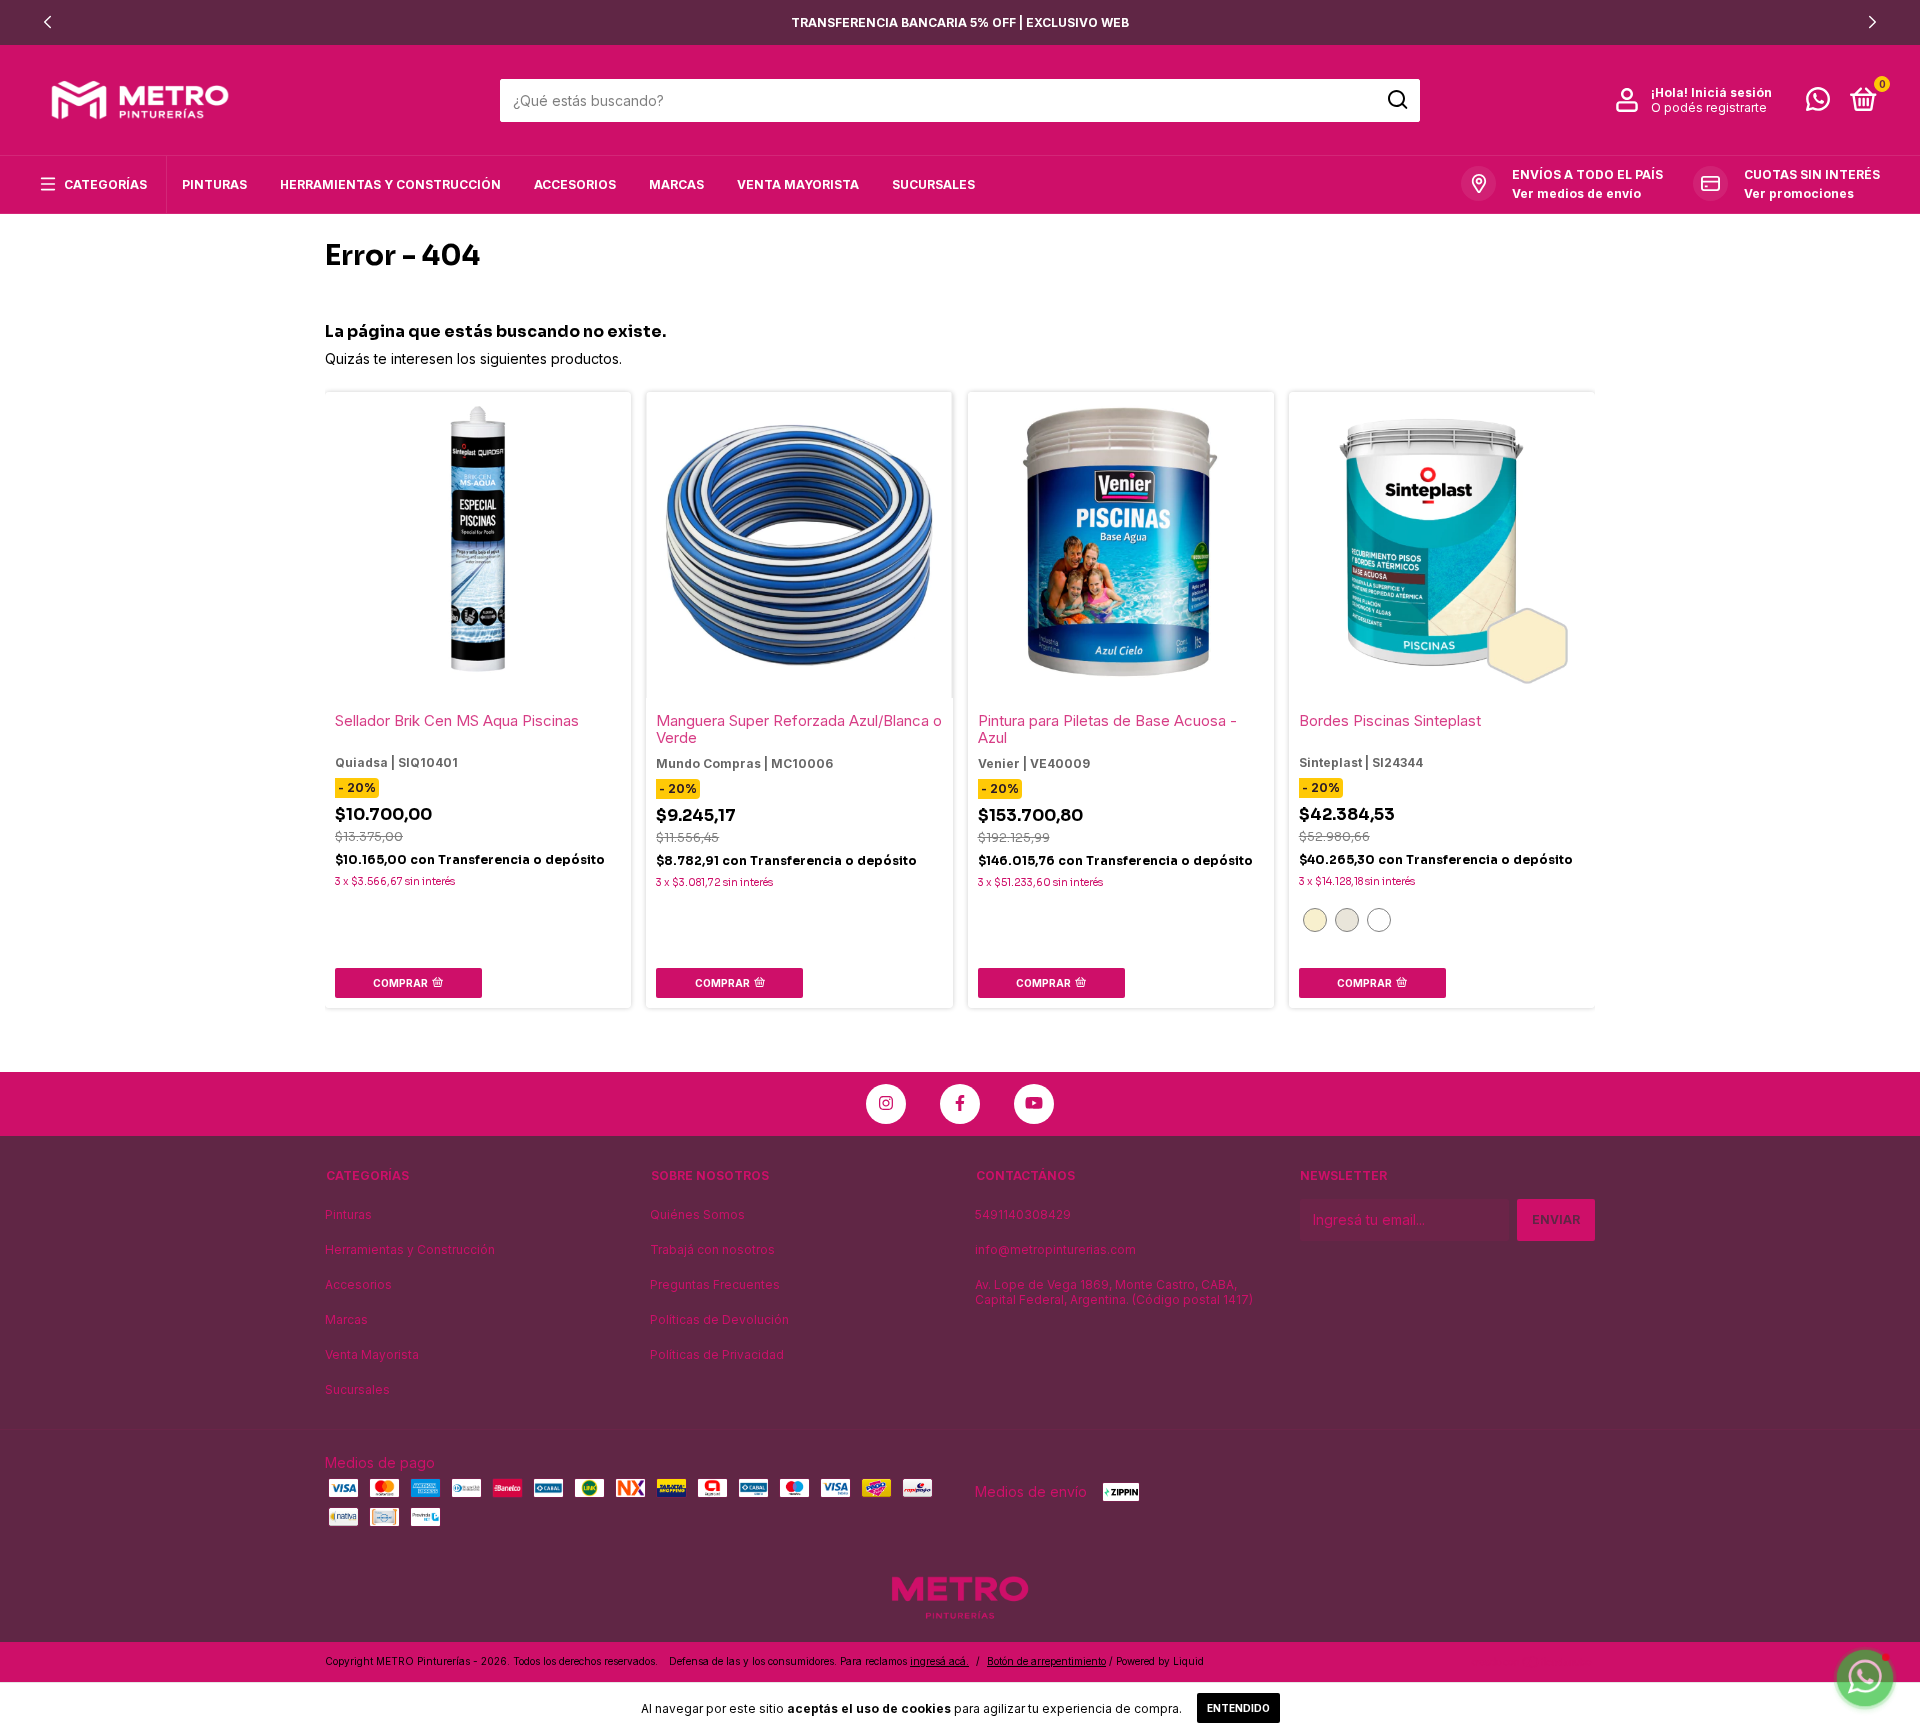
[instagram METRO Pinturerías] (886, 1104)
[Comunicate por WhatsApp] (1818, 103)
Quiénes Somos (697, 1214)
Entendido (1238, 1708)
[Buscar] (1396, 100)
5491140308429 (1023, 1214)
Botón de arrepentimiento (1046, 1661)
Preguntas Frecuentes (715, 1284)
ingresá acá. (939, 1661)
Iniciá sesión (1731, 92)
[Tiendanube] (1532, 1663)
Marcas (676, 184)
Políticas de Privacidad (717, 1354)
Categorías (105, 184)
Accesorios (575, 184)
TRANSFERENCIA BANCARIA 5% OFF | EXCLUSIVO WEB (960, 22)
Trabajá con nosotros (712, 1249)
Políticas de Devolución (719, 1319)
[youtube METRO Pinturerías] (1034, 1104)
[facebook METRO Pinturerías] (960, 1104)
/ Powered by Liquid (1156, 1661)
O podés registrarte (1709, 107)
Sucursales (933, 184)
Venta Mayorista (798, 184)
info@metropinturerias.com (1055, 1249)
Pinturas (214, 184)
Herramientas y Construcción (390, 184)
